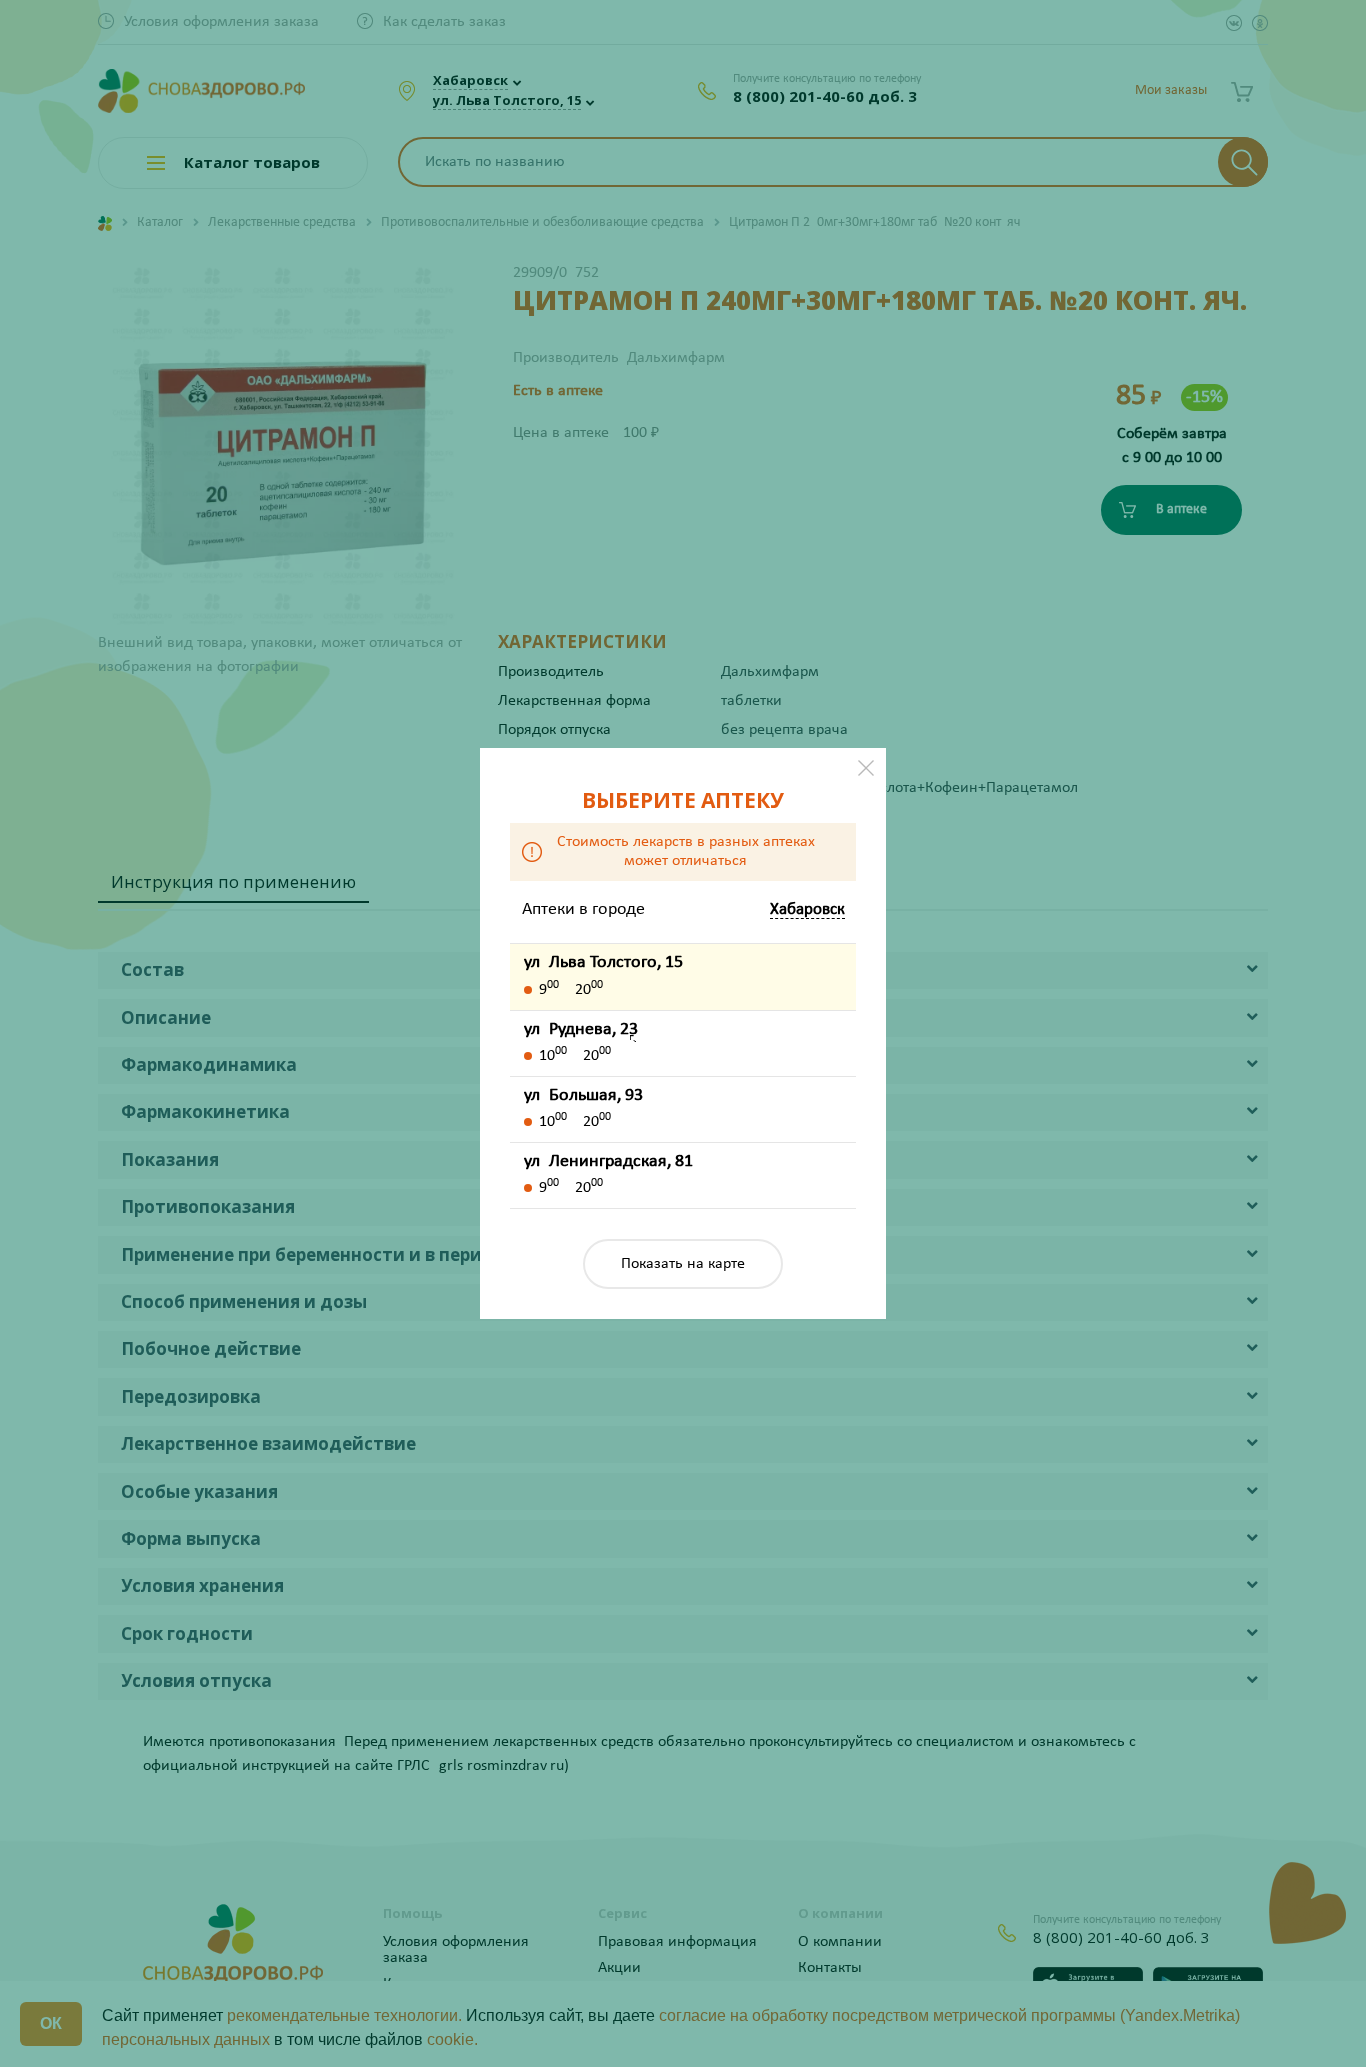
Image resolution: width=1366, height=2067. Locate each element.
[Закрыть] (866, 768)
